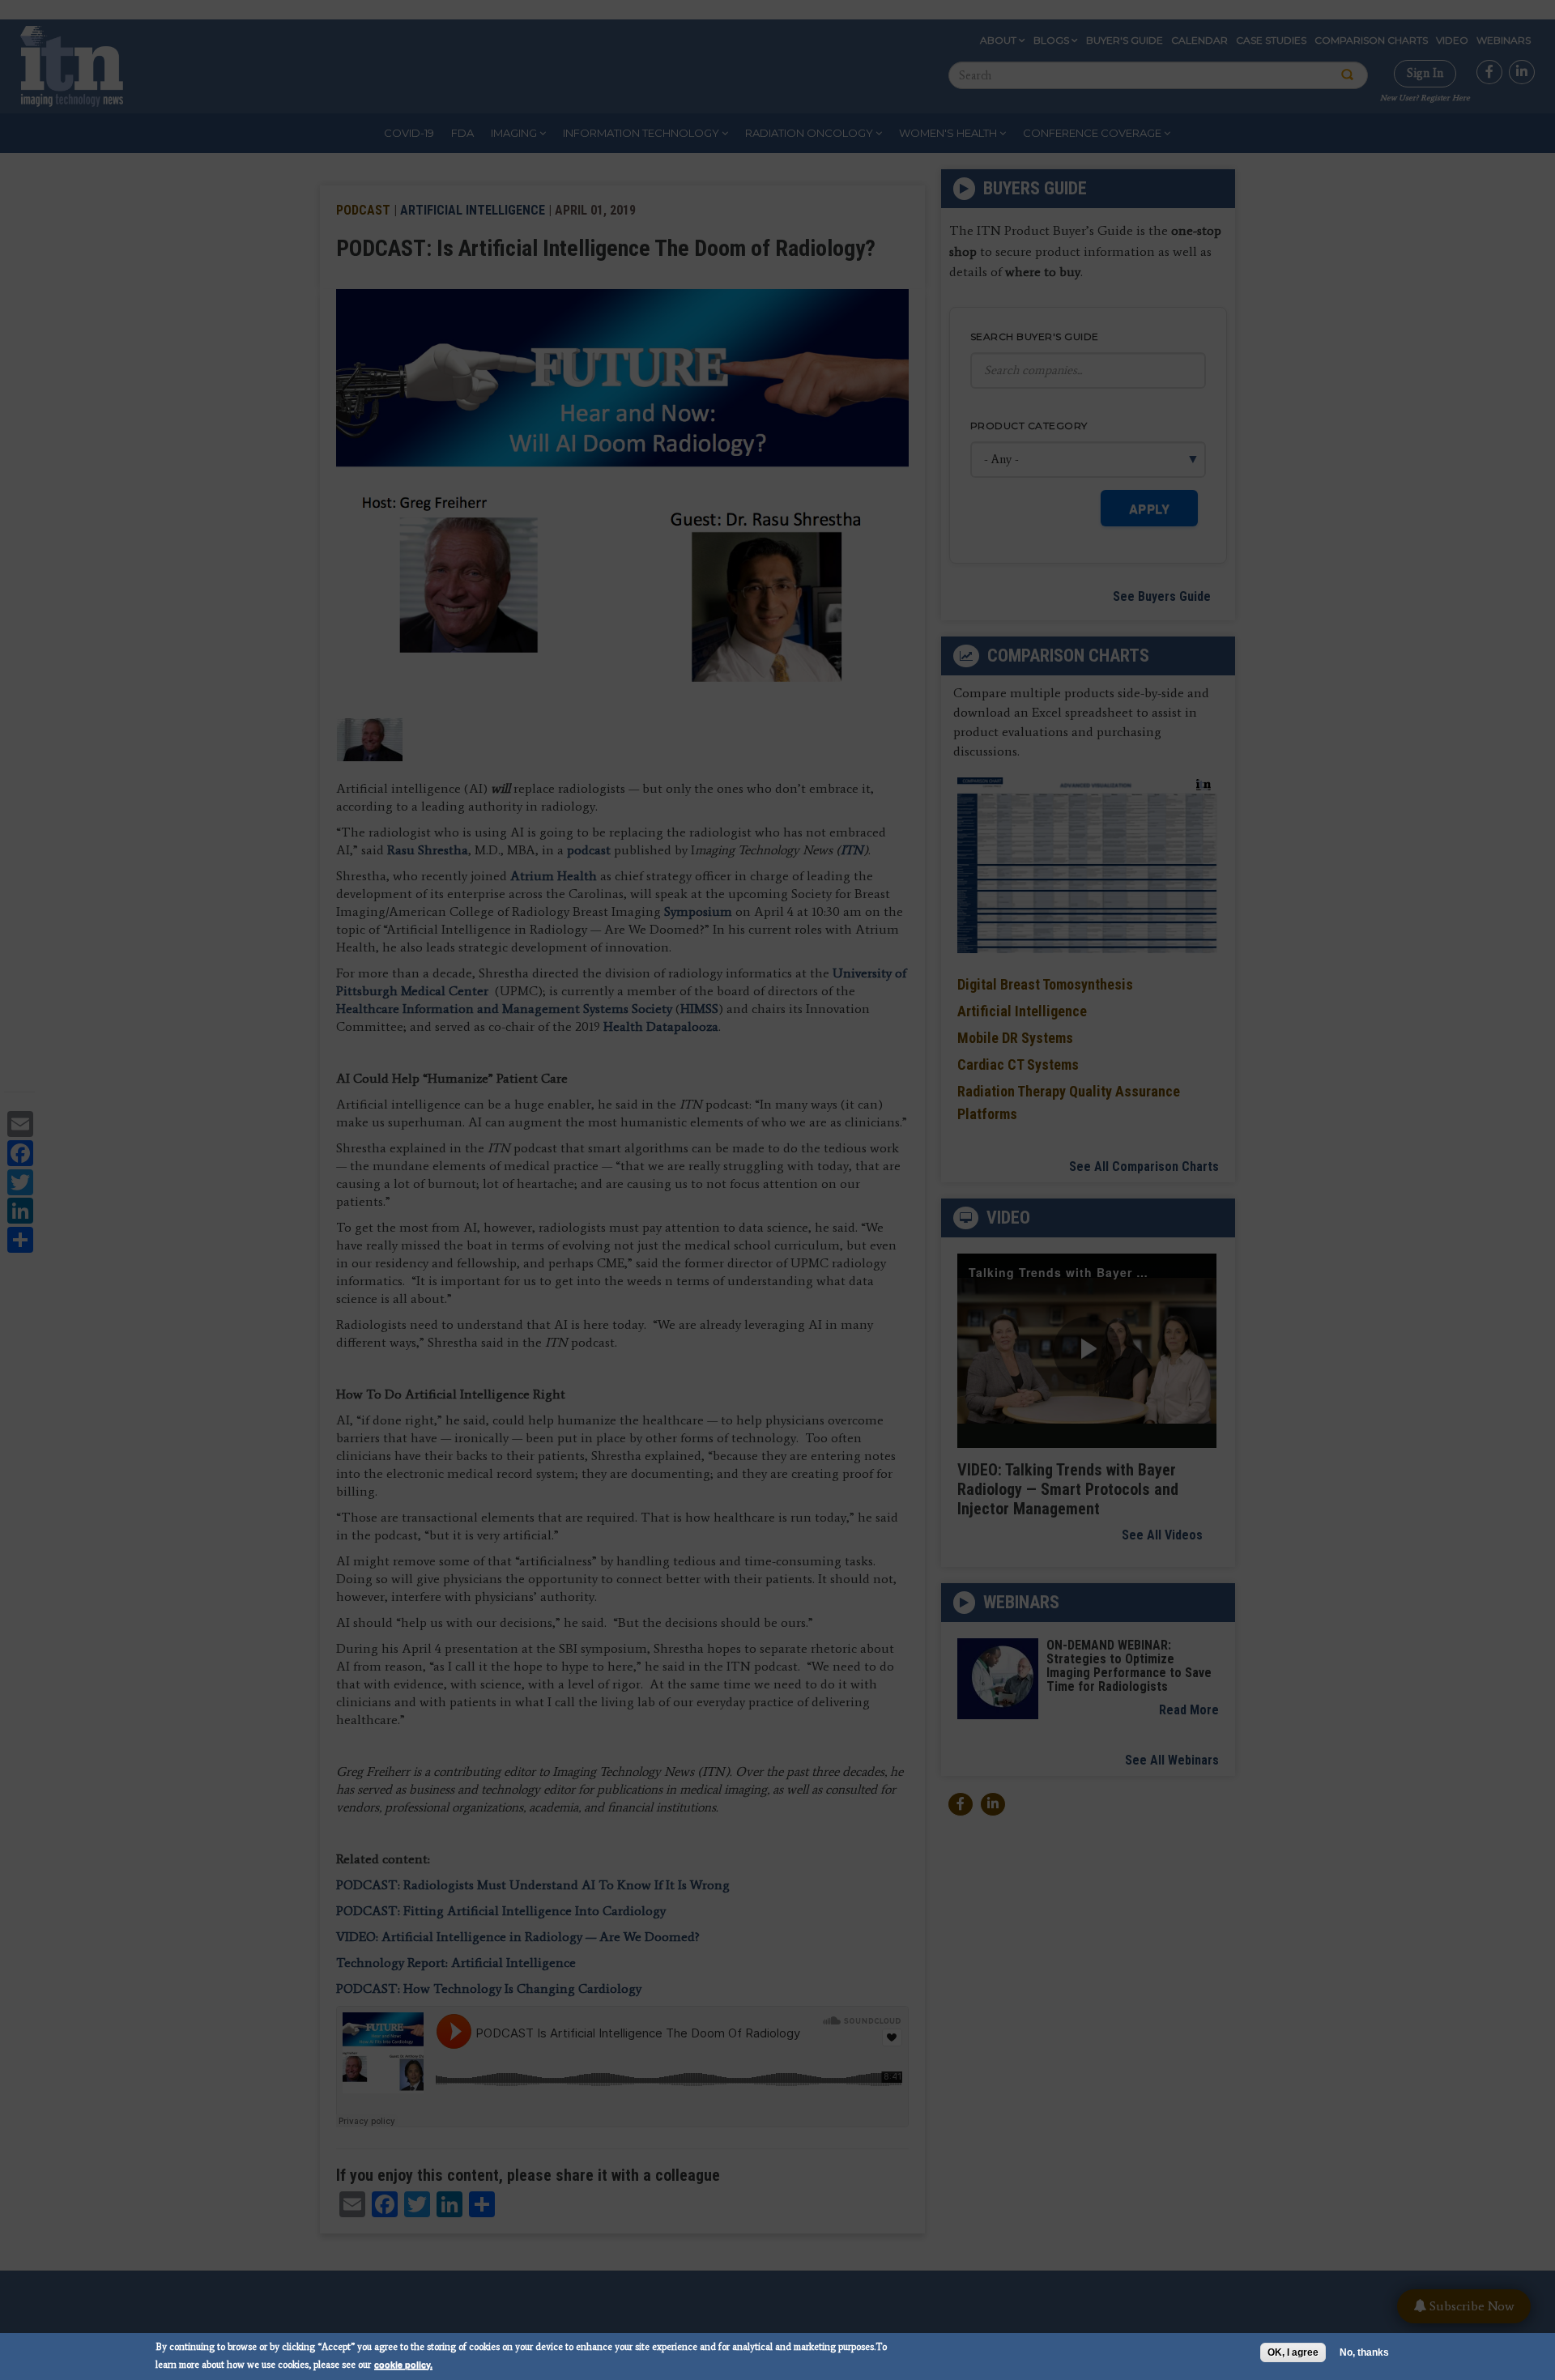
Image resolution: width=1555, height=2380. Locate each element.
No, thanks (1364, 2352)
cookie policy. (403, 2364)
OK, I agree (1293, 2352)
